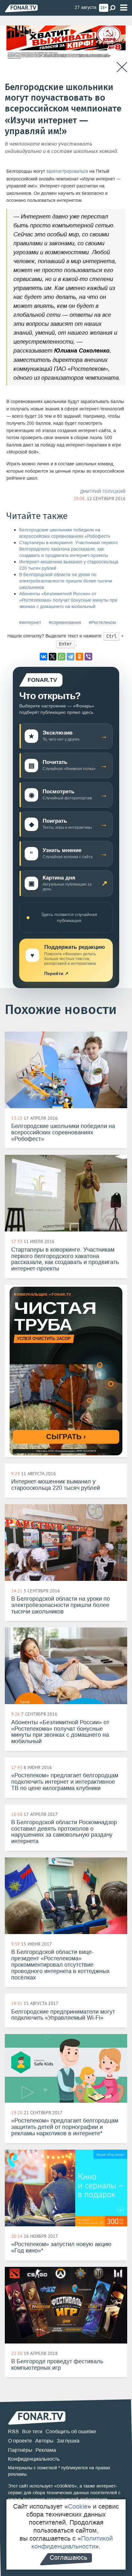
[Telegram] (70, 657)
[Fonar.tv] (21, 8)
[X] (53, 657)
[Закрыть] (122, 67)
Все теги (32, 2431)
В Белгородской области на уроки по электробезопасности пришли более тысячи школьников (66, 581)
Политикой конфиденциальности (72, 2542)
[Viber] (88, 657)
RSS (13, 2431)
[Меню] (124, 8)
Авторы (44, 2441)
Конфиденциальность (34, 2459)
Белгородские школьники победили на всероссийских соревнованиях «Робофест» (65, 533)
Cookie (78, 2506)
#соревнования (65, 623)
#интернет (30, 623)
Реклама (46, 2450)
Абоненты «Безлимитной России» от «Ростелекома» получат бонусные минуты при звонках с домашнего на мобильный (68, 600)
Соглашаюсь (68, 2557)
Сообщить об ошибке (71, 2431)
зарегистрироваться (67, 171)
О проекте (20, 2441)
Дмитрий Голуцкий (103, 492)
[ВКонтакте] (44, 657)
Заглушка (68, 2441)
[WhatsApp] (62, 657)
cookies (66, 2486)
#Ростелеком (102, 623)
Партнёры (20, 2450)
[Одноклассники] (79, 657)
